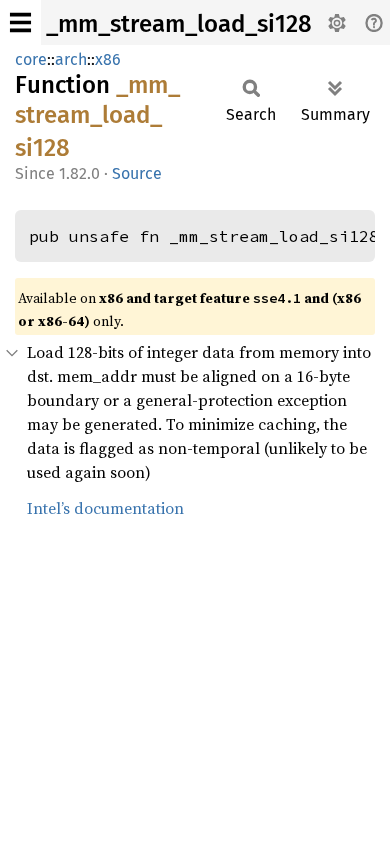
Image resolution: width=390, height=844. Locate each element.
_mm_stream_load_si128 (179, 24)
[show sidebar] (20, 22)
